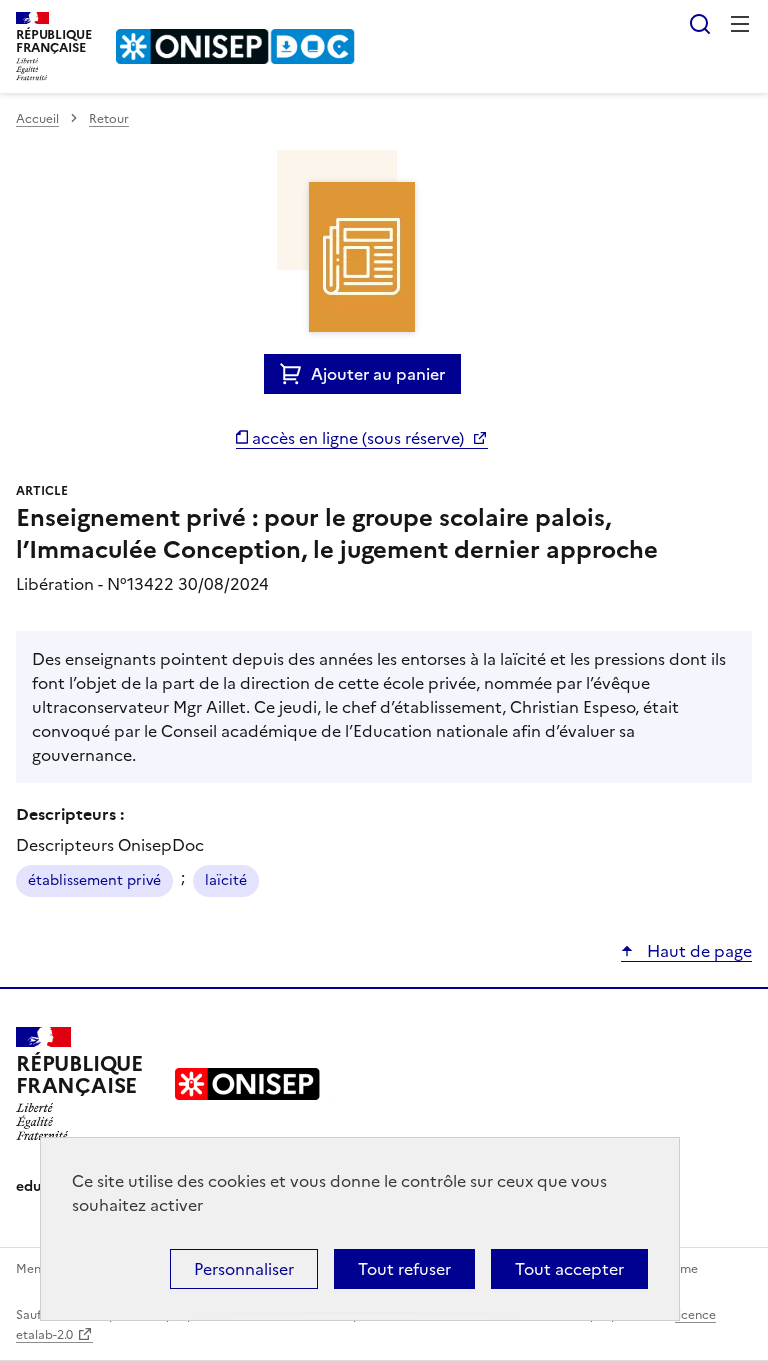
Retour (109, 119)
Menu (740, 24)
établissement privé (94, 880)
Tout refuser (404, 1269)
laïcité (226, 880)
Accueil (37, 119)
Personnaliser (244, 1269)
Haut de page (697, 951)
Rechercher (700, 24)
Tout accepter (569, 1269)
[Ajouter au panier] (295, 374)
